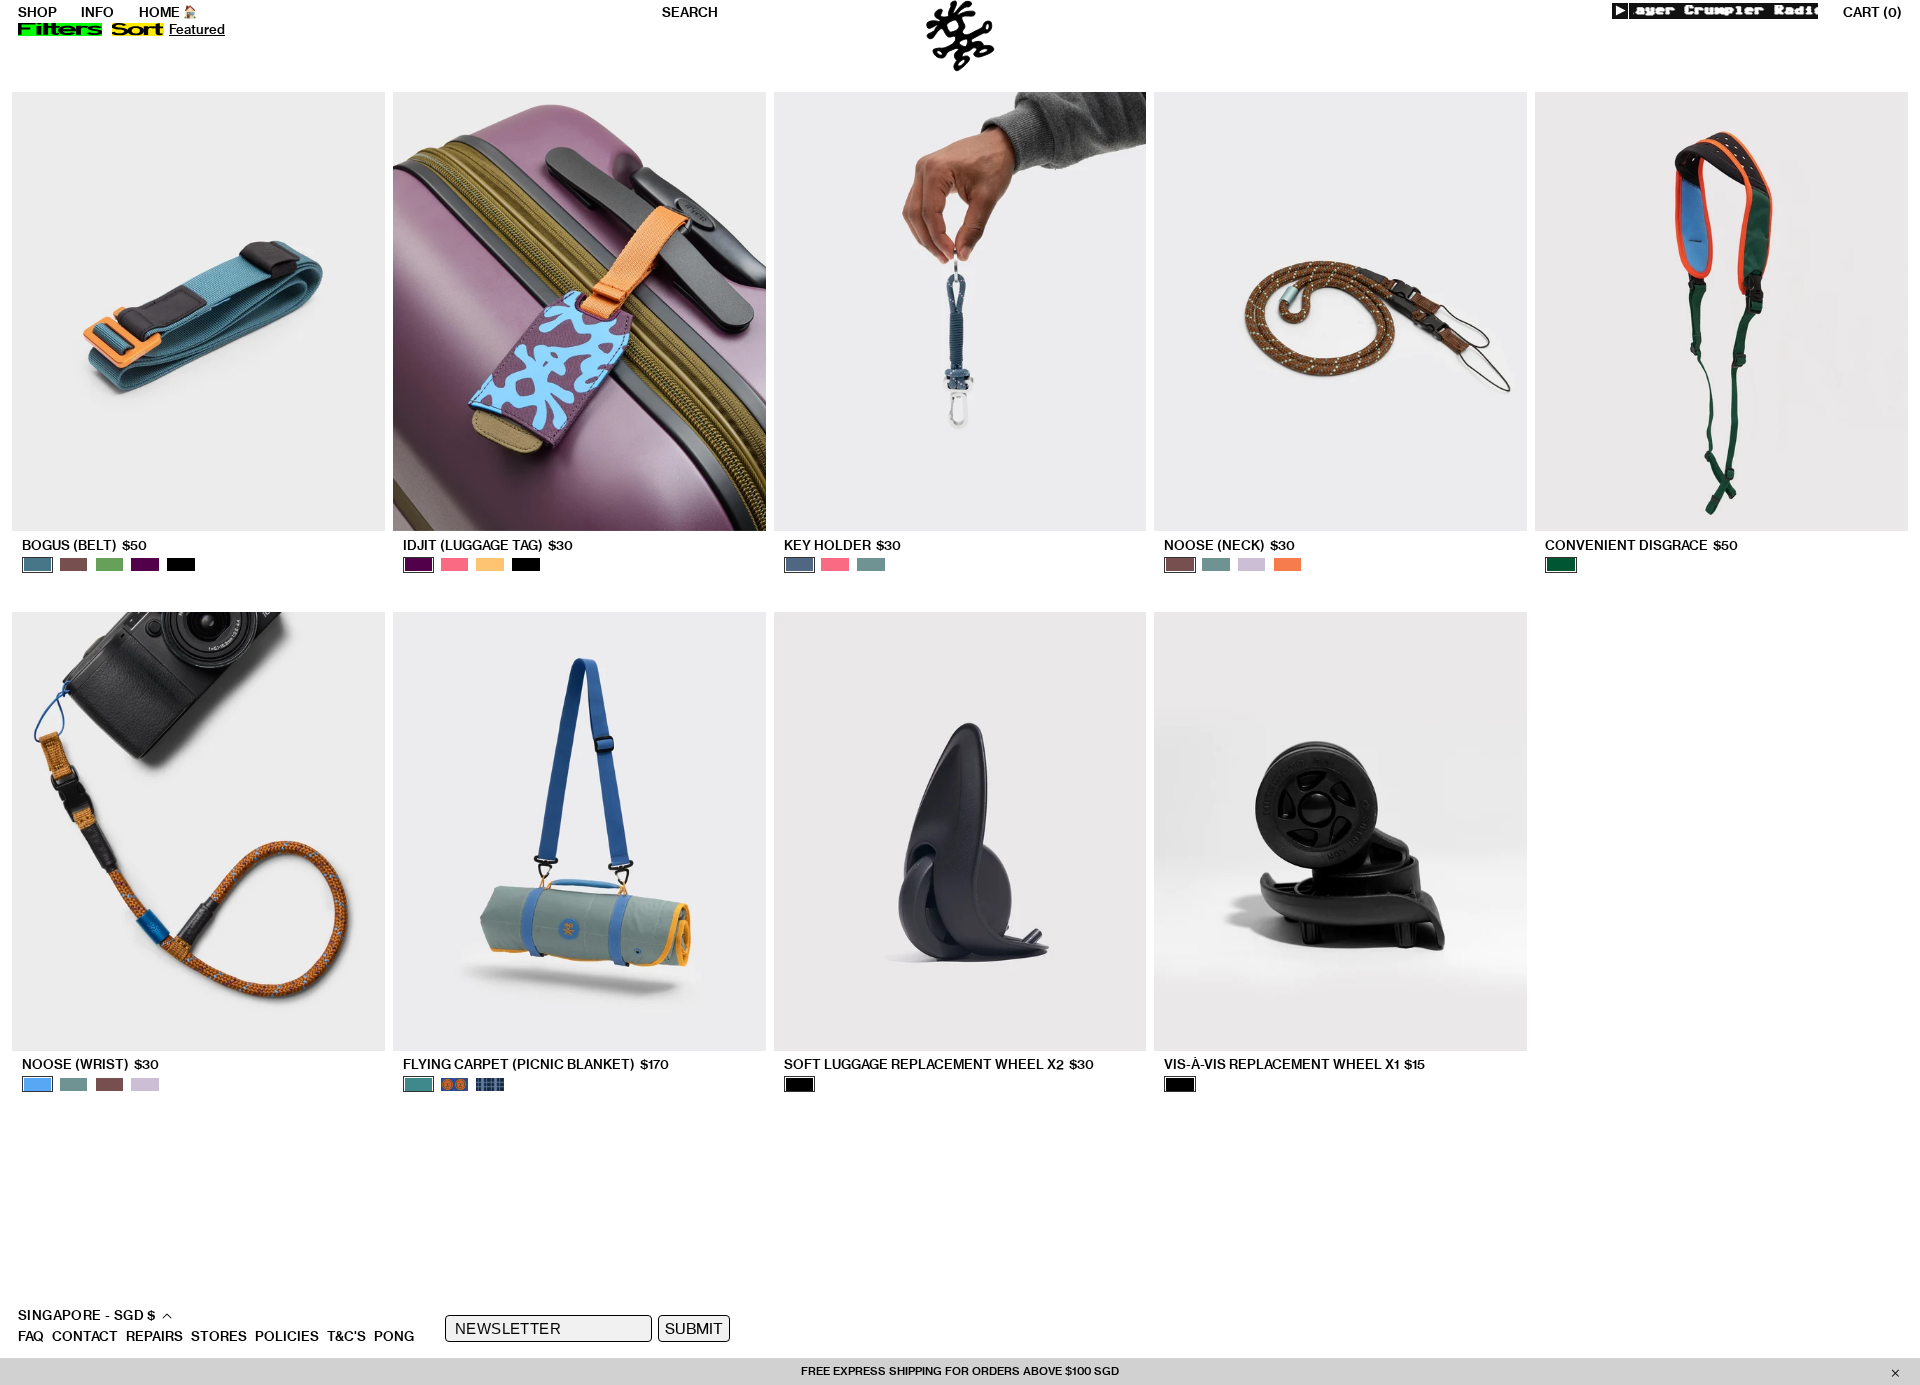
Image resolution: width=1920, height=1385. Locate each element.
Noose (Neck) (1229, 545)
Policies (287, 1336)
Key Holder (842, 545)
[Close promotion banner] (1895, 1372)
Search (690, 12)
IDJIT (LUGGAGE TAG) (488, 545)
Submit (694, 1328)
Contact (85, 1336)
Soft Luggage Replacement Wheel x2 (939, 1064)
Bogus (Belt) (84, 545)
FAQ (31, 1336)
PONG (394, 1336)
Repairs (154, 1336)
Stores (219, 1336)
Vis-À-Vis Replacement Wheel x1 (1294, 1064)
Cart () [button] (1872, 12)
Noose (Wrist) (90, 1064)
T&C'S (346, 1336)
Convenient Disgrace (1641, 545)
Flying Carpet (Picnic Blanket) (536, 1064)
